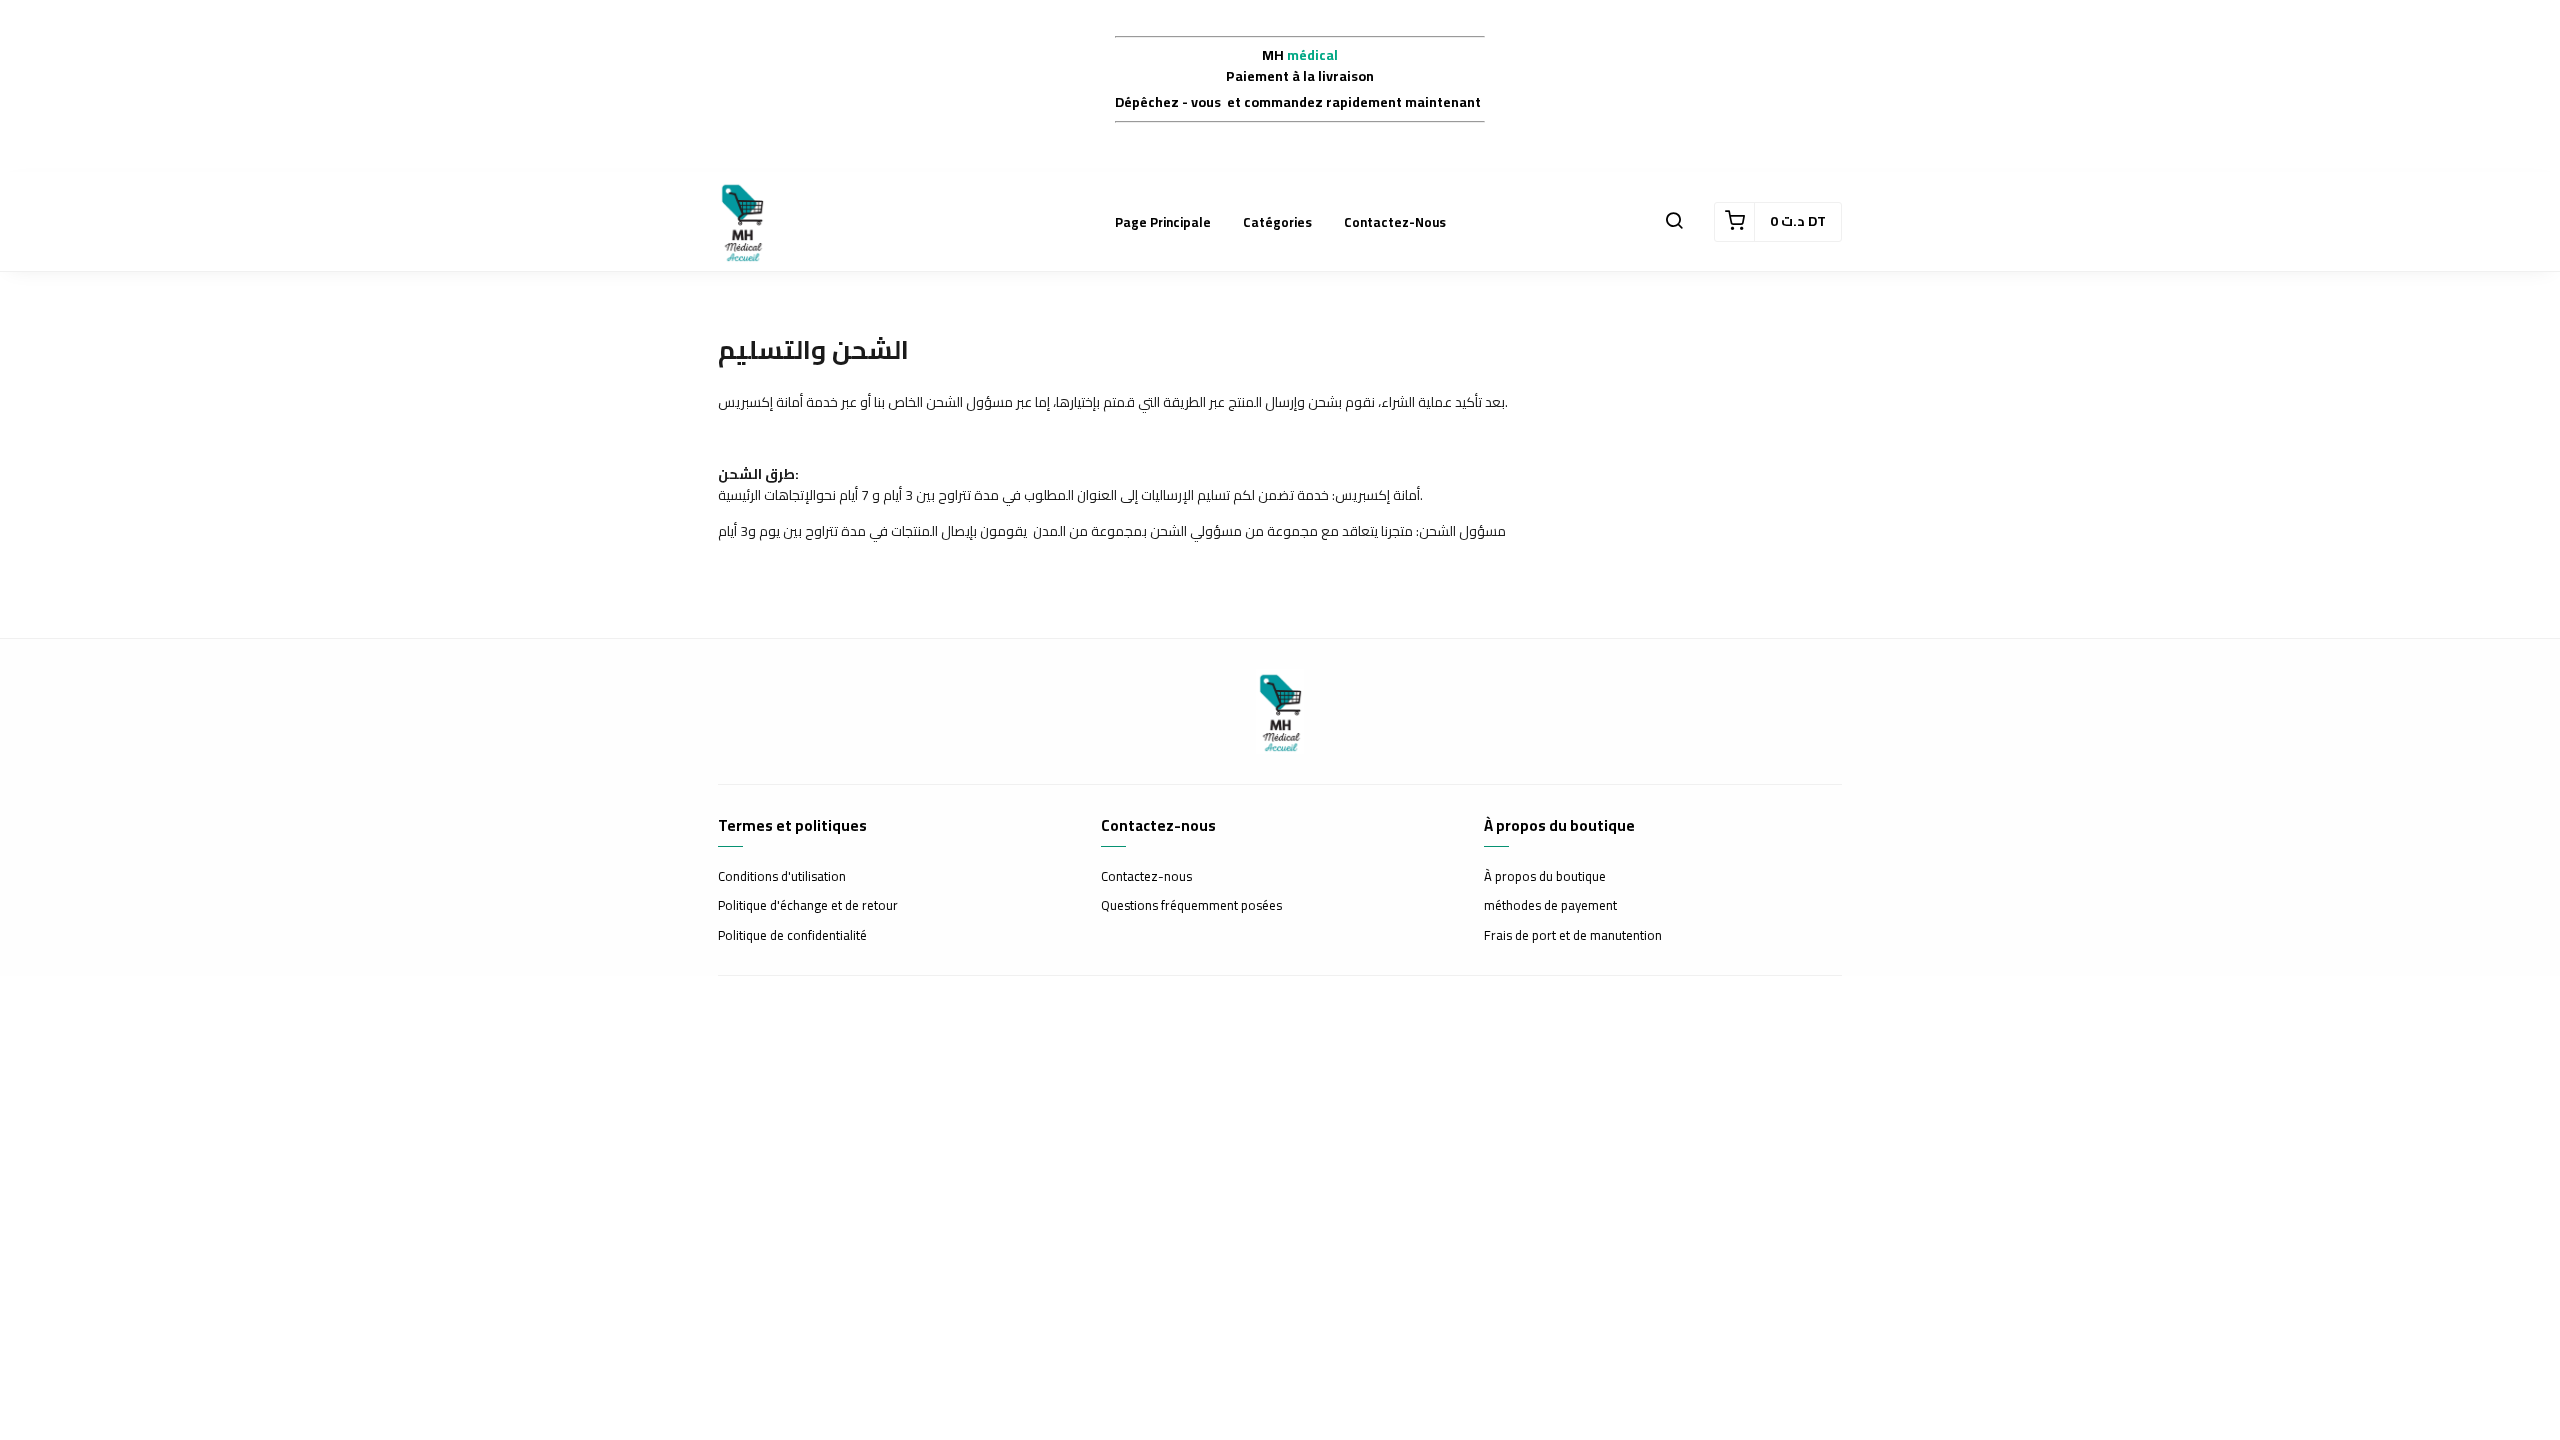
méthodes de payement (1550, 906)
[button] (1674, 222)
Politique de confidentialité (792, 936)
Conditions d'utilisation (782, 877)
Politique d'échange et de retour (808, 906)
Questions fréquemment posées (1191, 906)
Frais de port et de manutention (1573, 936)
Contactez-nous (1395, 222)
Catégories (1277, 222)
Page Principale (1163, 222)
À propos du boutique (1545, 877)
